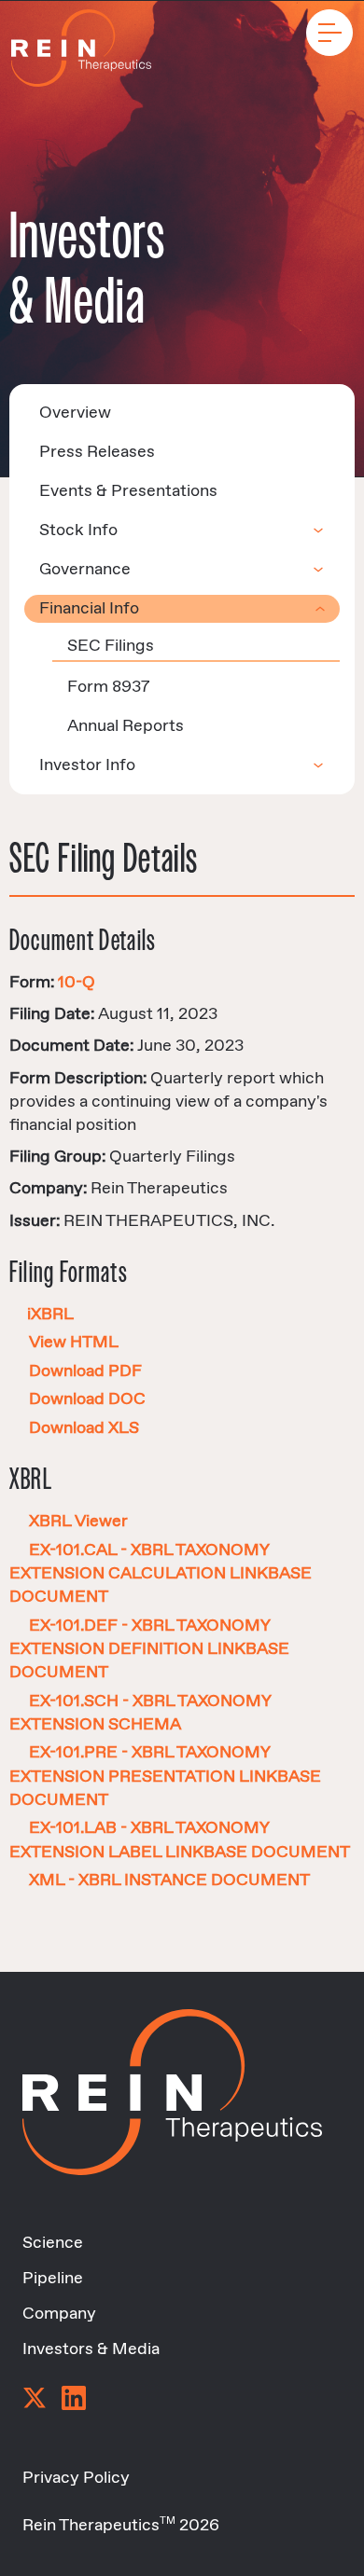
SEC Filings (111, 646)
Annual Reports (126, 726)
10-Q (77, 983)
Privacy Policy (76, 2478)
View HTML (74, 1343)
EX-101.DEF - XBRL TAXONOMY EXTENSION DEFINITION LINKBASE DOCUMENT (149, 1649)
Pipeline (53, 2279)
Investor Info (87, 765)
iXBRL (50, 1315)
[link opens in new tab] (35, 2400)
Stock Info (78, 530)
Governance (85, 570)
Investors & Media (91, 2349)
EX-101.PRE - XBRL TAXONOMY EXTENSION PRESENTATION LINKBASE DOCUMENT (165, 1776)
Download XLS (84, 1428)
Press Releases (97, 452)
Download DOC (87, 1399)
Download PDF (85, 1371)
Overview (75, 413)
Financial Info (89, 609)
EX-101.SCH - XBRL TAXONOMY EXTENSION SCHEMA (140, 1713)
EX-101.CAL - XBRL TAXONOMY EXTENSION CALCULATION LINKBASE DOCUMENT (161, 1574)
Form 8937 (109, 687)
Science (53, 2243)
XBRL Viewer (78, 1522)
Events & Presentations (128, 491)
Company (59, 2314)
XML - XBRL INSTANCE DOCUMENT (169, 1880)
